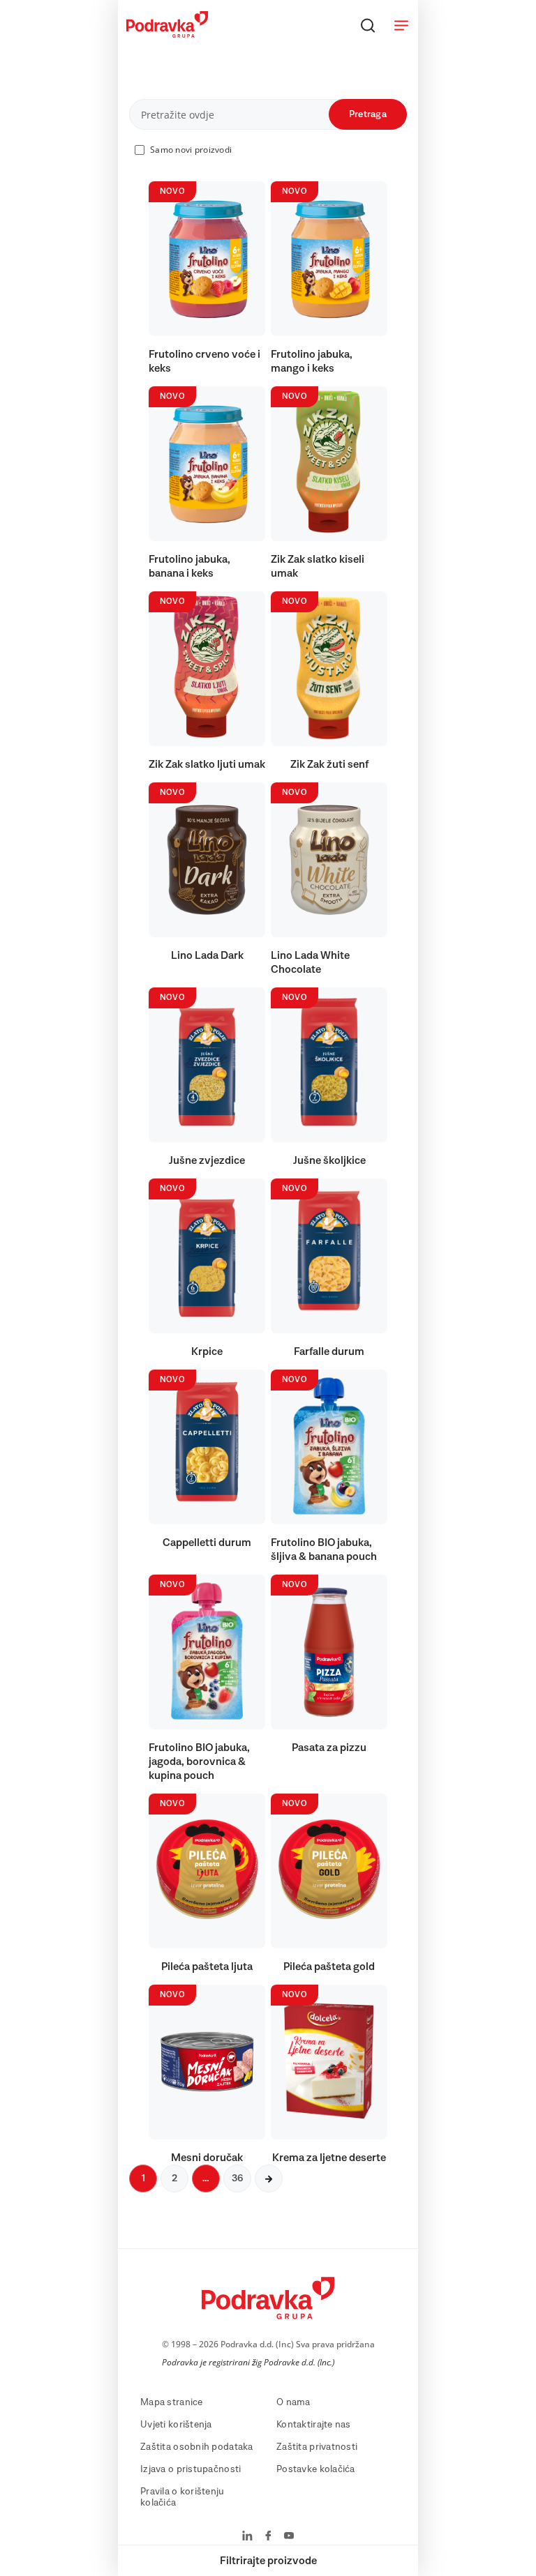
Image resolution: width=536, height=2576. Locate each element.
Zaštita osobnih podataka (197, 2447)
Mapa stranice (172, 2402)
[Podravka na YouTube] (289, 2537)
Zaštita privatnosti (317, 2447)
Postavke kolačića (316, 2469)
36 (237, 2179)
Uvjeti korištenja (176, 2425)
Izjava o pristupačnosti (191, 2469)
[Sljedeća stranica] (269, 2179)
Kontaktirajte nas (314, 2425)
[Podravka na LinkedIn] (247, 2537)
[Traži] (368, 25)
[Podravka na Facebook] (268, 2537)
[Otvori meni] (401, 25)
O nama (293, 2402)
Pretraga (368, 114)
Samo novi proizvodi (191, 150)
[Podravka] (167, 34)
